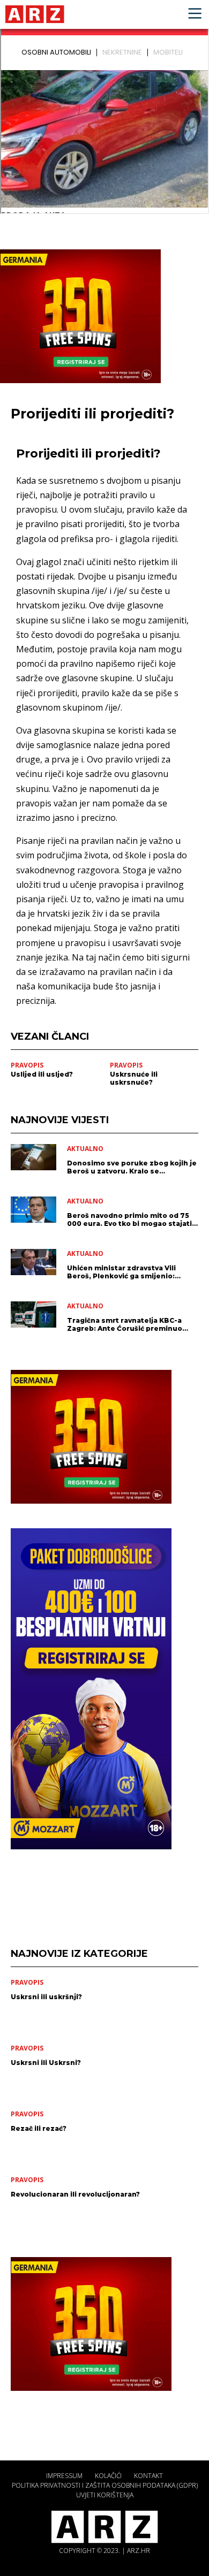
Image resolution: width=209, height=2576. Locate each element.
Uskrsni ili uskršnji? (46, 1997)
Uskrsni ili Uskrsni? (46, 2063)
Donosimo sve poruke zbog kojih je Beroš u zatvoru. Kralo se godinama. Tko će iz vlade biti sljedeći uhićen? (132, 1167)
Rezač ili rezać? (39, 2128)
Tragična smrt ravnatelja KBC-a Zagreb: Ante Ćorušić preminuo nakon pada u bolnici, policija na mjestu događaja (126, 1324)
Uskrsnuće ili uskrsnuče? (134, 1078)
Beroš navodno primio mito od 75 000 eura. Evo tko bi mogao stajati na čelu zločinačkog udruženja (129, 1220)
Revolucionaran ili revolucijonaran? (75, 2194)
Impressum (64, 2476)
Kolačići (108, 2476)
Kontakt (148, 2476)
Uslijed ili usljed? (42, 1074)
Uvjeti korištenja (105, 2495)
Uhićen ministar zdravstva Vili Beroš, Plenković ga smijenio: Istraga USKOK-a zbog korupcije (126, 1272)
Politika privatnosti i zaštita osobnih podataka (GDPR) (105, 2485)
